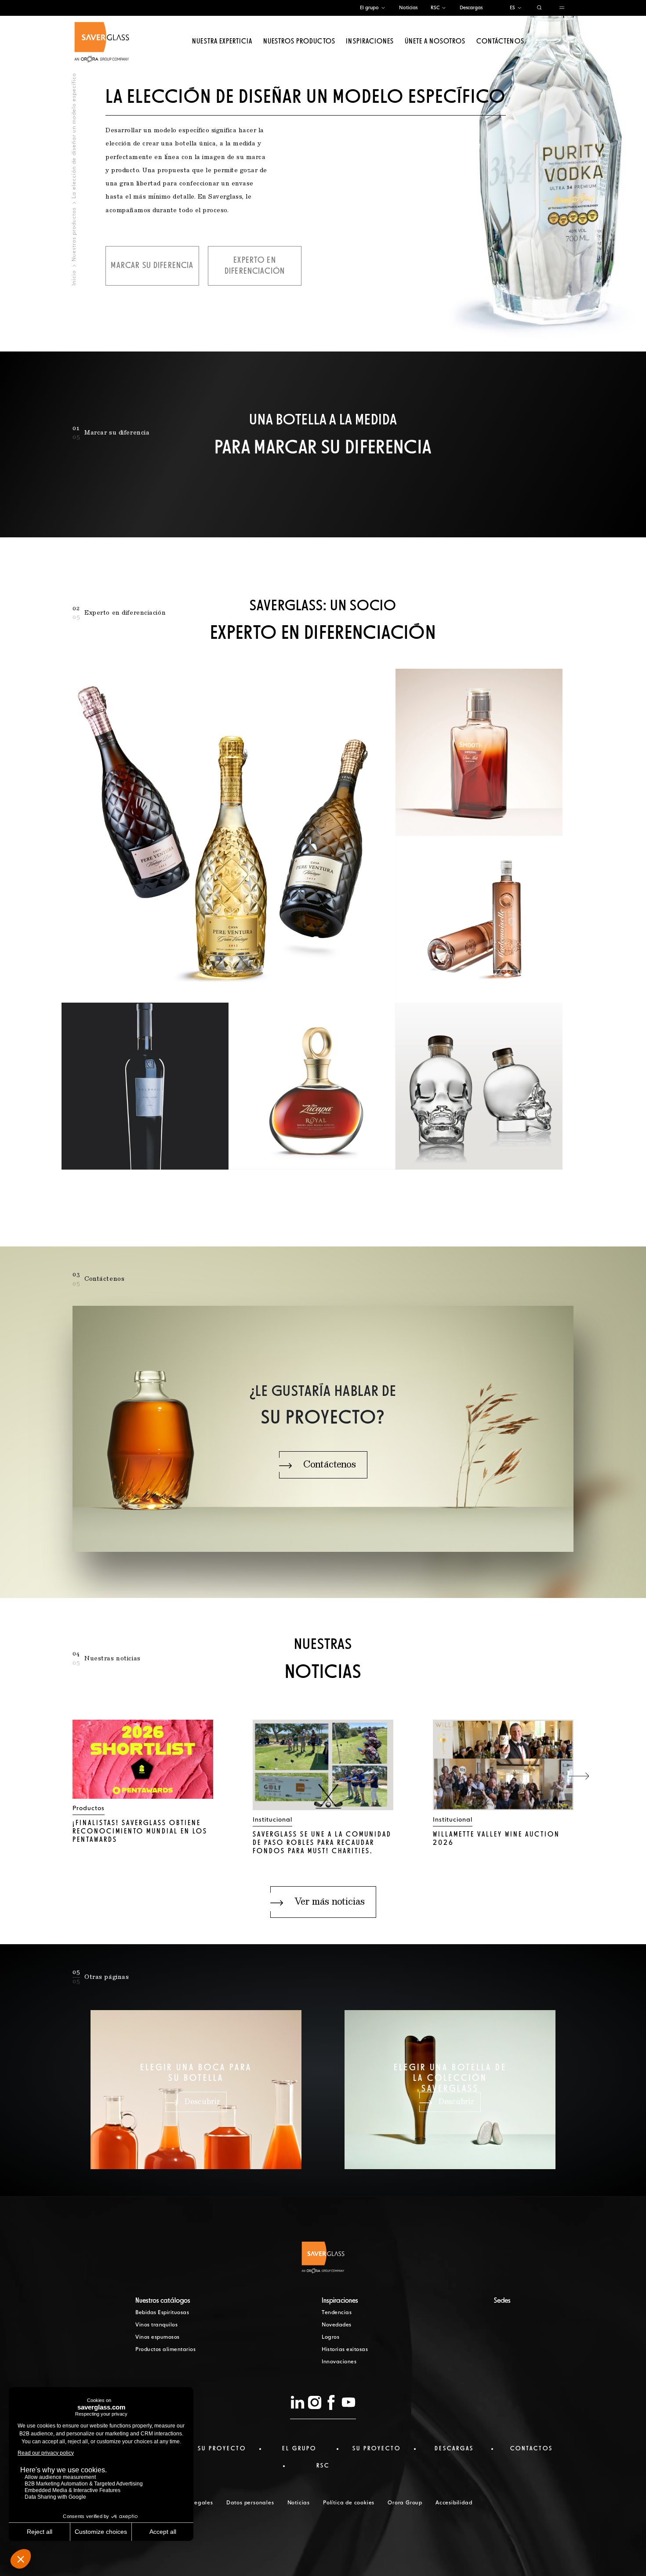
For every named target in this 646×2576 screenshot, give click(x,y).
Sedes (502, 2301)
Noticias (408, 8)
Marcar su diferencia (152, 266)
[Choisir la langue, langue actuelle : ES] (519, 8)
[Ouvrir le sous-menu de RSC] (444, 8)
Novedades (337, 2325)
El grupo (369, 8)
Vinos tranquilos (156, 2325)
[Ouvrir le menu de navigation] (562, 8)
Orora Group (405, 2503)
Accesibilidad (454, 2503)
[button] (579, 1776)
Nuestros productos (299, 42)
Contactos (532, 2449)
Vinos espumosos (158, 2337)
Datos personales (250, 2503)
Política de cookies (349, 2503)
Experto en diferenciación (255, 266)
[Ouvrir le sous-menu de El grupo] (383, 8)
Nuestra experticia (222, 42)
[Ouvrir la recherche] (539, 8)
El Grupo (299, 2449)
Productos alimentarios (165, 2350)
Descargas (471, 8)
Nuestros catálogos (163, 2301)
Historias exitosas (345, 2350)
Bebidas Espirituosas (162, 2313)
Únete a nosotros (435, 42)
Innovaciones (339, 2362)
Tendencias (337, 2313)
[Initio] (102, 42)
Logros (330, 2337)
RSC (435, 8)
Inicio (74, 278)
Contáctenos (500, 42)
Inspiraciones (370, 42)
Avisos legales (194, 2503)
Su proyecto (222, 2449)
